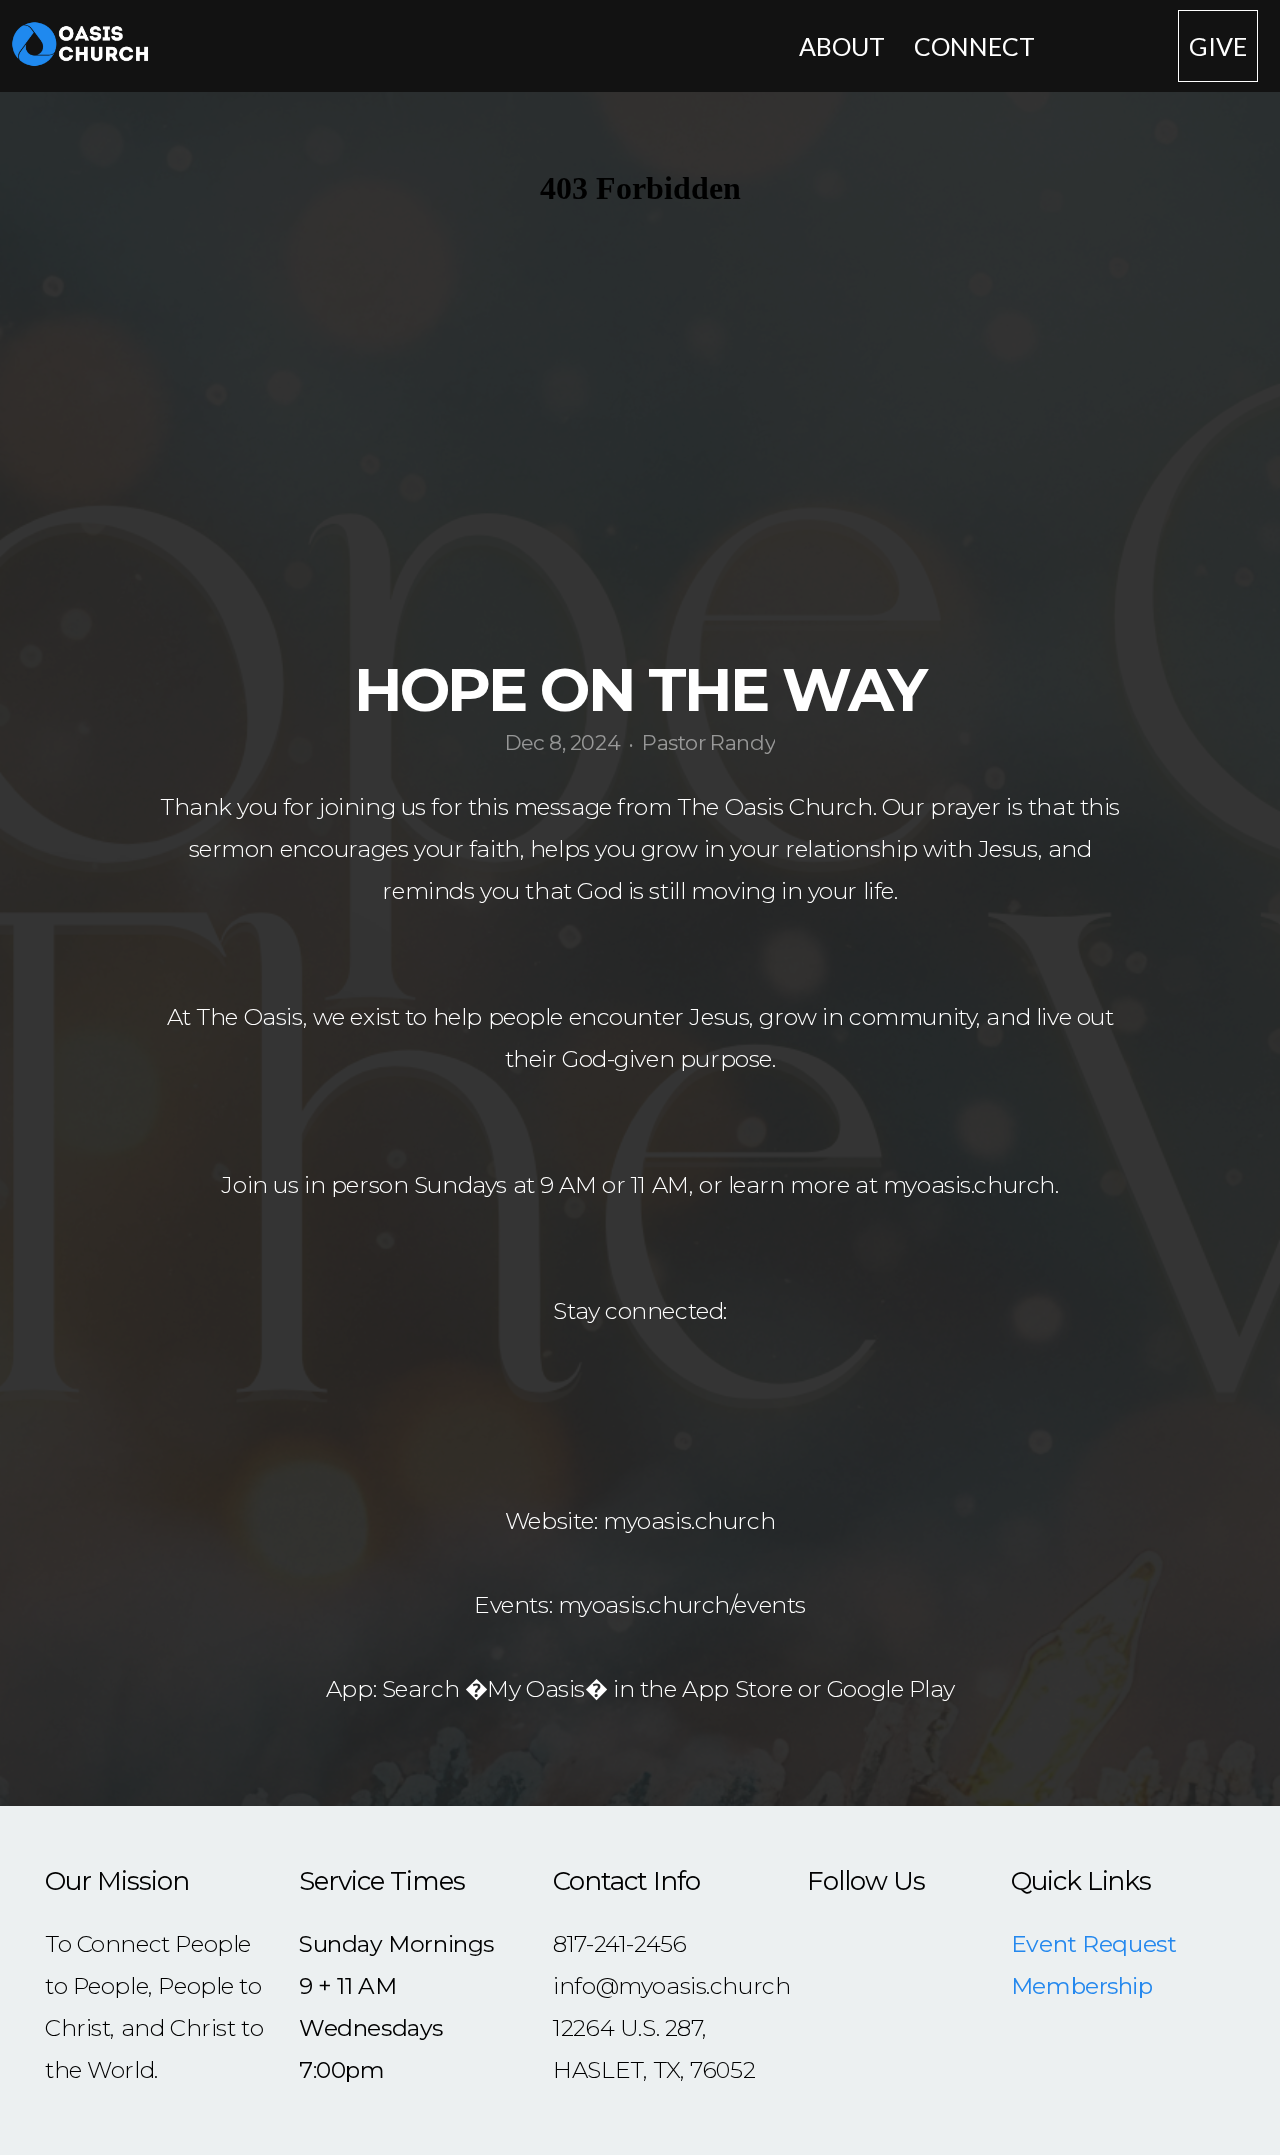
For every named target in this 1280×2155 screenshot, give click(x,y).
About (844, 46)
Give (1218, 46)
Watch (1109, 46)
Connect (977, 46)
